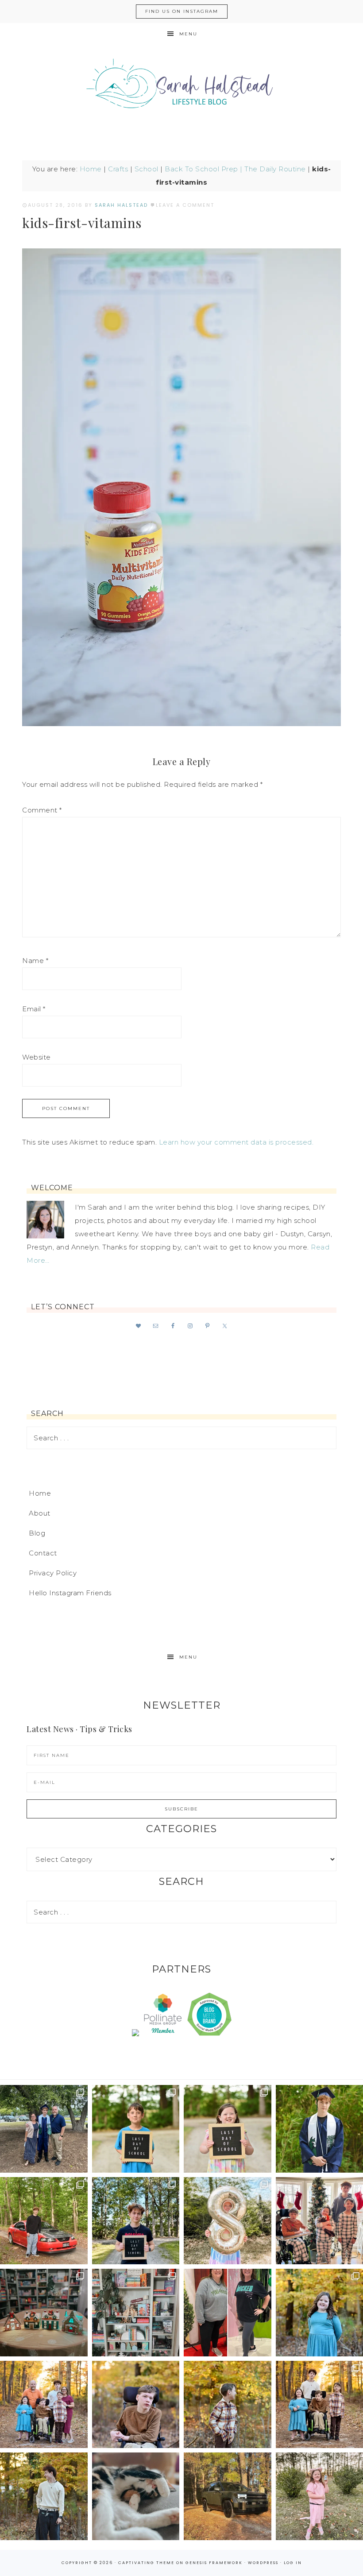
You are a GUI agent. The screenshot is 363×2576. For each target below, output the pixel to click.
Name (35, 961)
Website (37, 1057)
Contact (43, 1553)
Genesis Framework (214, 2563)
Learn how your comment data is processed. (236, 1142)
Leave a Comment (185, 205)
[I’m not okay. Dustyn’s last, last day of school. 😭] (136, 2221)
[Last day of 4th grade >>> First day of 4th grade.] (136, 2129)
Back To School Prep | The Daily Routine (235, 169)
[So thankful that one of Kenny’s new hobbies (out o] (228, 2496)
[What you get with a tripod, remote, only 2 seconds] (44, 2405)
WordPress (263, 2563)
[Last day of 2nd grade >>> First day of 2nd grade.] (228, 2129)
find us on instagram (182, 11)
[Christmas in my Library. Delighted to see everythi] (136, 2313)
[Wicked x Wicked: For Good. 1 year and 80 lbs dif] (228, 2313)
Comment (42, 810)
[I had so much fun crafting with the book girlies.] (44, 2313)
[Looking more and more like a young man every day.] (136, 2405)
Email (34, 1009)
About (40, 1513)
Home (91, 169)
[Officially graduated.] (44, 2129)
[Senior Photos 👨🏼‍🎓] (44, 2221)
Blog (37, 1533)
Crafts (118, 169)
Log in (293, 2563)
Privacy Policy (53, 1573)
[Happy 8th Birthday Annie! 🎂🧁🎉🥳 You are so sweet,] (228, 2221)
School (147, 169)
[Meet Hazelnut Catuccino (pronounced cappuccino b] (136, 2496)
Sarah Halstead (181, 87)
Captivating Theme (146, 2563)
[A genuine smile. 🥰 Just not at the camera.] (228, 2405)
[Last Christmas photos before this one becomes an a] (44, 2496)
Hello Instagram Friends (70, 1593)
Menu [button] (188, 34)
